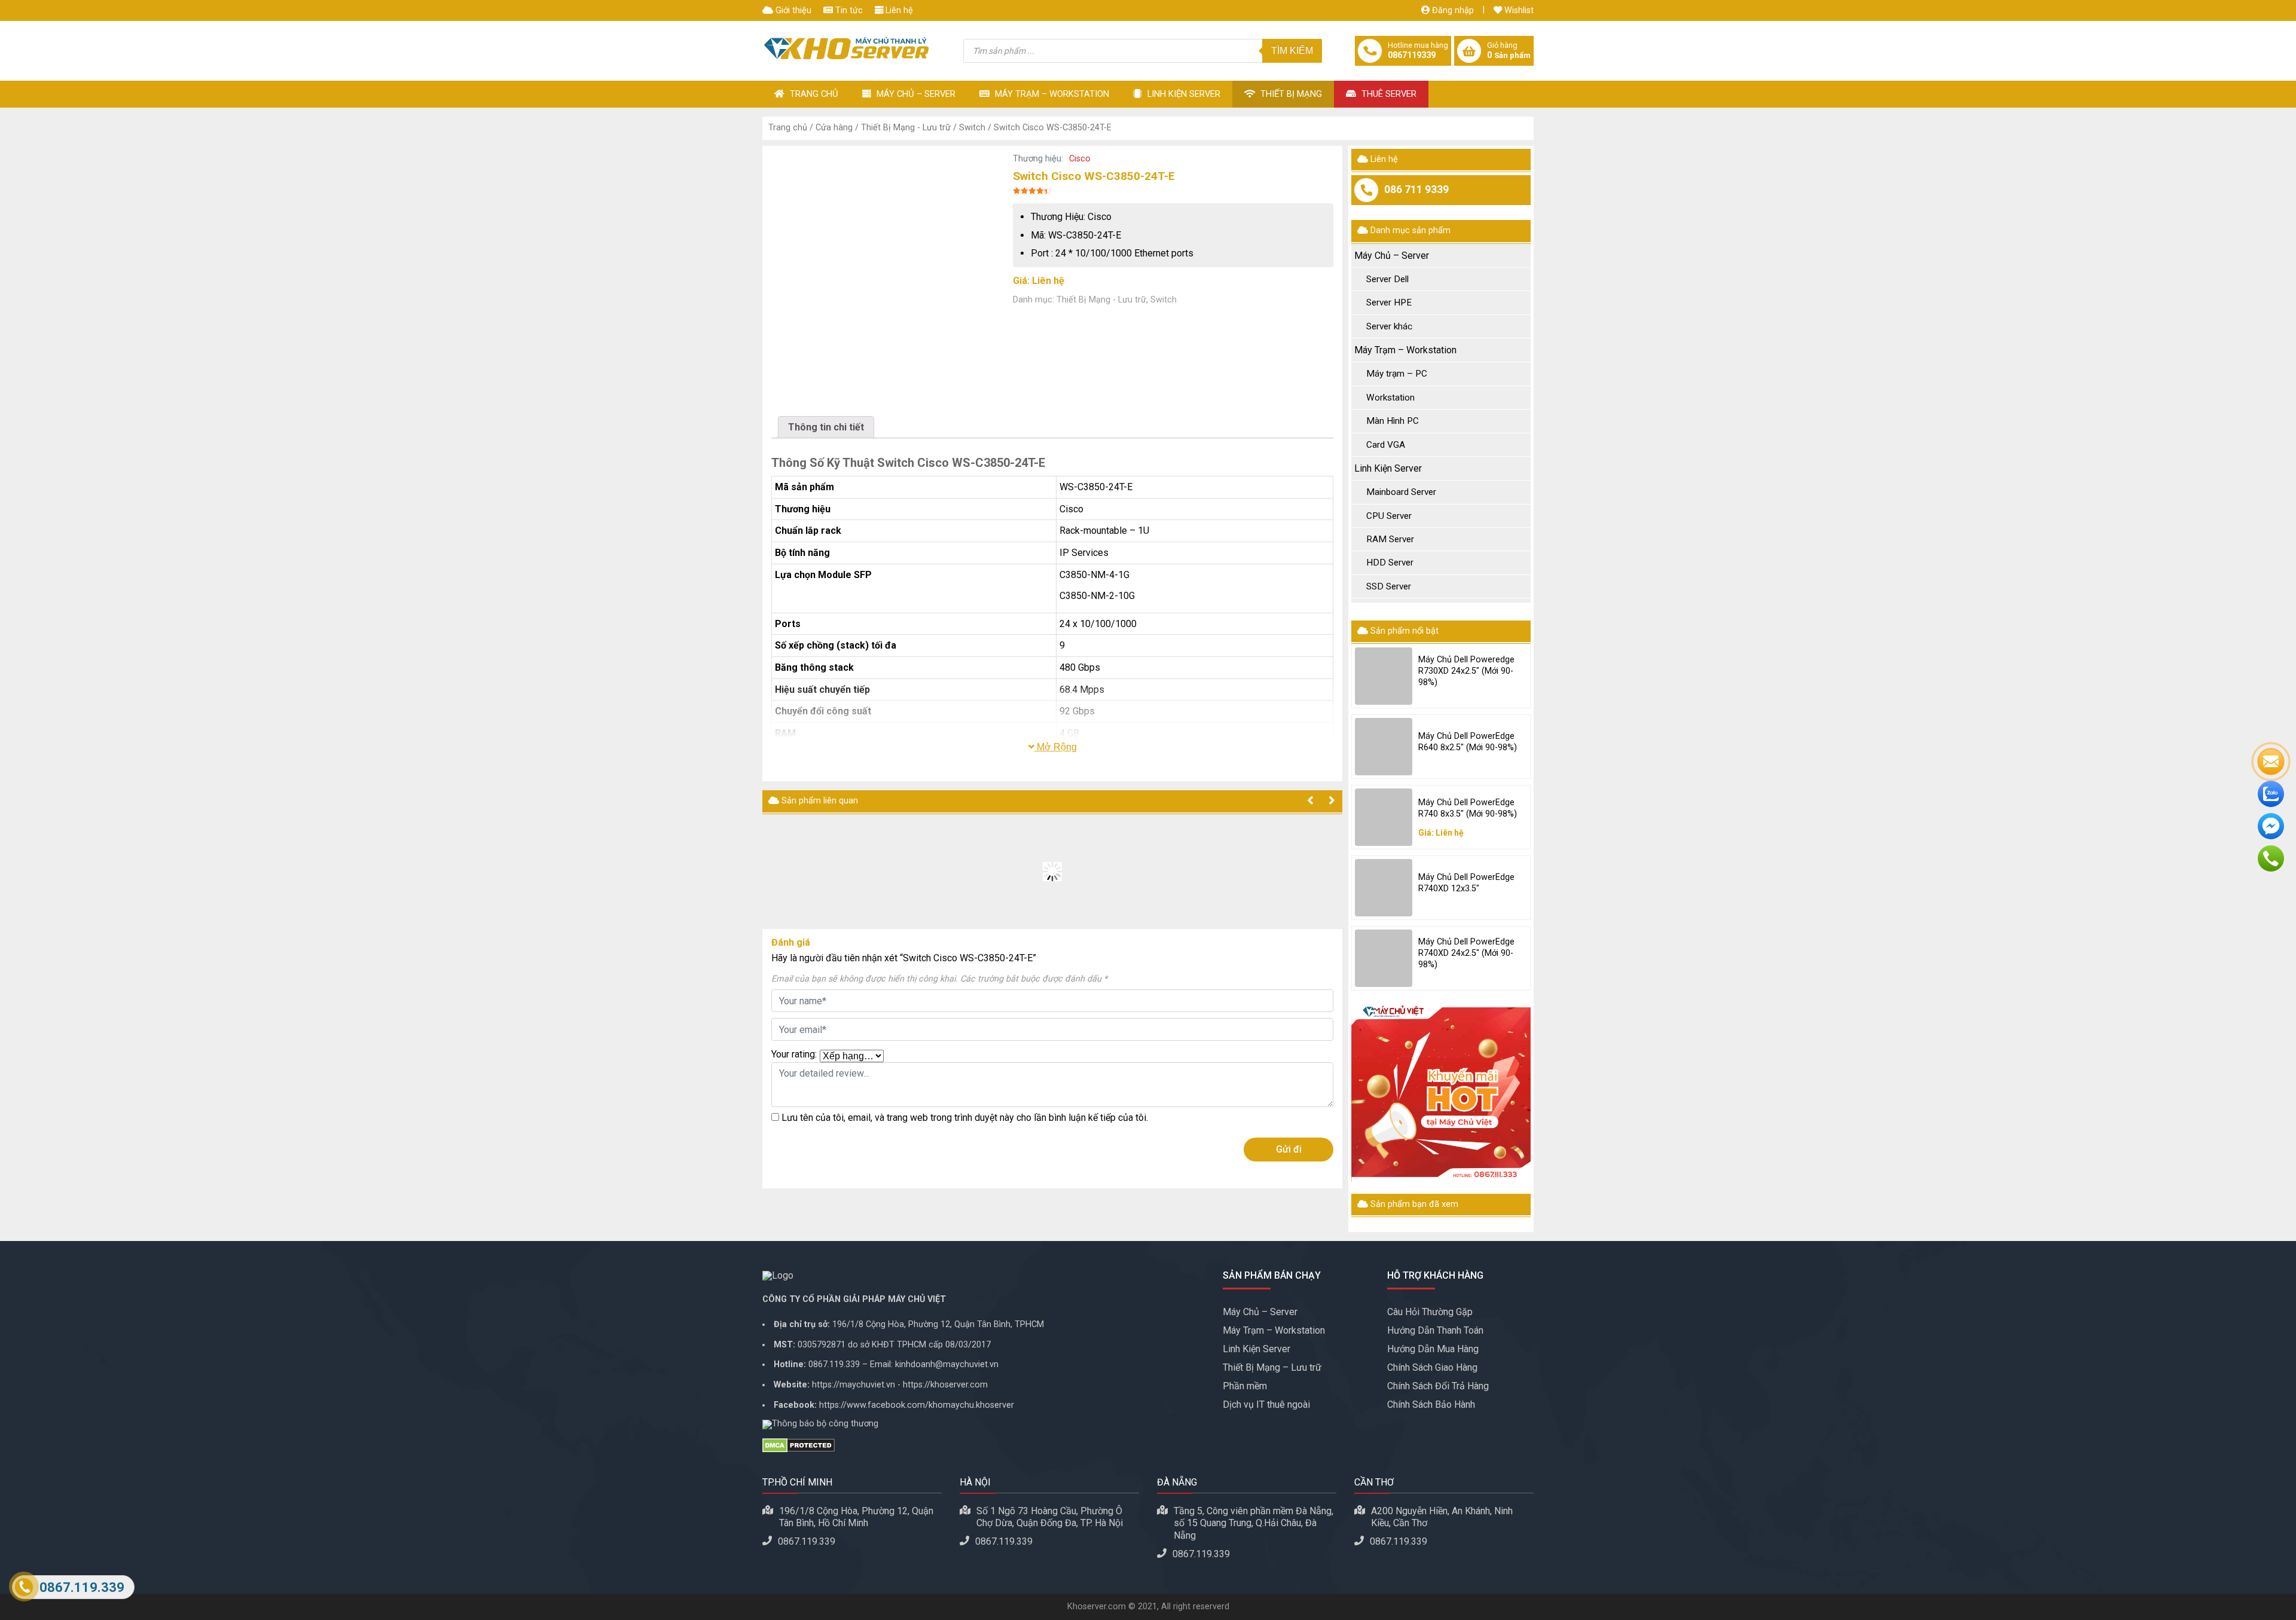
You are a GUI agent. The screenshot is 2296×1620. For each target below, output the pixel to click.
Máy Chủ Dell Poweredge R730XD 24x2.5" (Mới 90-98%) (1466, 671)
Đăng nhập (1452, 10)
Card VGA (1386, 445)
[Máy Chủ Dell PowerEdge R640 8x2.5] (1384, 747)
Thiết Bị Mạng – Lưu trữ (1272, 1367)
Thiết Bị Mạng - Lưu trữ (906, 128)
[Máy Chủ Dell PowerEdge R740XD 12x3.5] (1384, 888)
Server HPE (1389, 302)
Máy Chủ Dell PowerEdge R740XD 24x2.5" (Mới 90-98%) (1466, 953)
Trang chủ (788, 128)
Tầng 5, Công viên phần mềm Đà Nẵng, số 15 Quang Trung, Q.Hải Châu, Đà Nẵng (1254, 1523)
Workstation (1390, 398)
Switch (972, 128)
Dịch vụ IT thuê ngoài (1266, 1404)
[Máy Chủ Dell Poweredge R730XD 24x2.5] (1384, 676)
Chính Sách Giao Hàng (1432, 1367)
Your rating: (794, 1055)
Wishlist (1518, 10)
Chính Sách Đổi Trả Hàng (1438, 1386)
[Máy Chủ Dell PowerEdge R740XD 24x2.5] (1384, 958)
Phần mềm (1245, 1386)
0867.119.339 (834, 1364)
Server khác (1389, 326)
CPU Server (1389, 516)
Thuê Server (1388, 94)
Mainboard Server (1401, 492)
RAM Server (1390, 539)
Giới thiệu (792, 10)
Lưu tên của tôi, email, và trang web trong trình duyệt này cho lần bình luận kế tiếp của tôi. (965, 1118)
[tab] (826, 427)
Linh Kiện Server (1183, 94)
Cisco (1080, 159)
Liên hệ (898, 10)
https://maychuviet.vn (854, 1385)
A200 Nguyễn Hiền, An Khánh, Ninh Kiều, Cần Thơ (1442, 1517)
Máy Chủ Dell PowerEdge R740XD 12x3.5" (1466, 883)
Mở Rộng (1056, 747)
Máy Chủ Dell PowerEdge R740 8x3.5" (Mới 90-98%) (1468, 808)
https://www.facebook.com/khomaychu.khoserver (917, 1405)
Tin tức (848, 10)
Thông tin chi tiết (826, 427)
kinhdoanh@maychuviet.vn (947, 1364)
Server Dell (1387, 279)
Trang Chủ (813, 94)
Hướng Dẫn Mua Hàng (1433, 1349)
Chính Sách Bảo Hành (1431, 1404)
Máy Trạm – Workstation (1051, 94)
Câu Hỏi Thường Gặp (1430, 1312)
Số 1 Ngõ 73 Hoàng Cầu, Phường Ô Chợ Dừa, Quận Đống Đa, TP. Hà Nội (1050, 1517)
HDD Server (1390, 563)
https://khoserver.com (945, 1385)
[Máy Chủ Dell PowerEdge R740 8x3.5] (1384, 817)
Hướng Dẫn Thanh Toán (1435, 1330)
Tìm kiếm (1292, 51)
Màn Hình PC (1393, 421)
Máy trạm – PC (1397, 374)
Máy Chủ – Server (915, 94)
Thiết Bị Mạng (1290, 94)
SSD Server (1389, 586)
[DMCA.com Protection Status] (984, 1445)
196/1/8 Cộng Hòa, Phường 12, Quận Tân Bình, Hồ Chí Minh (856, 1517)
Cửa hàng (834, 128)
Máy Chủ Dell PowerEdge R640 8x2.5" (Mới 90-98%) (1468, 742)
